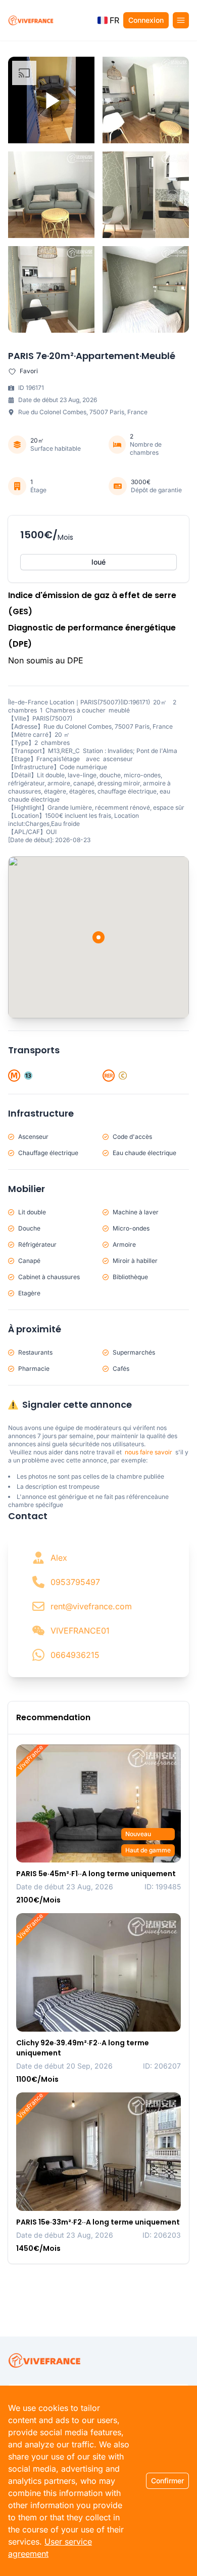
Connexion (146, 20)
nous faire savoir (149, 1452)
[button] (108, 20)
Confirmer (167, 2481)
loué (98, 562)
